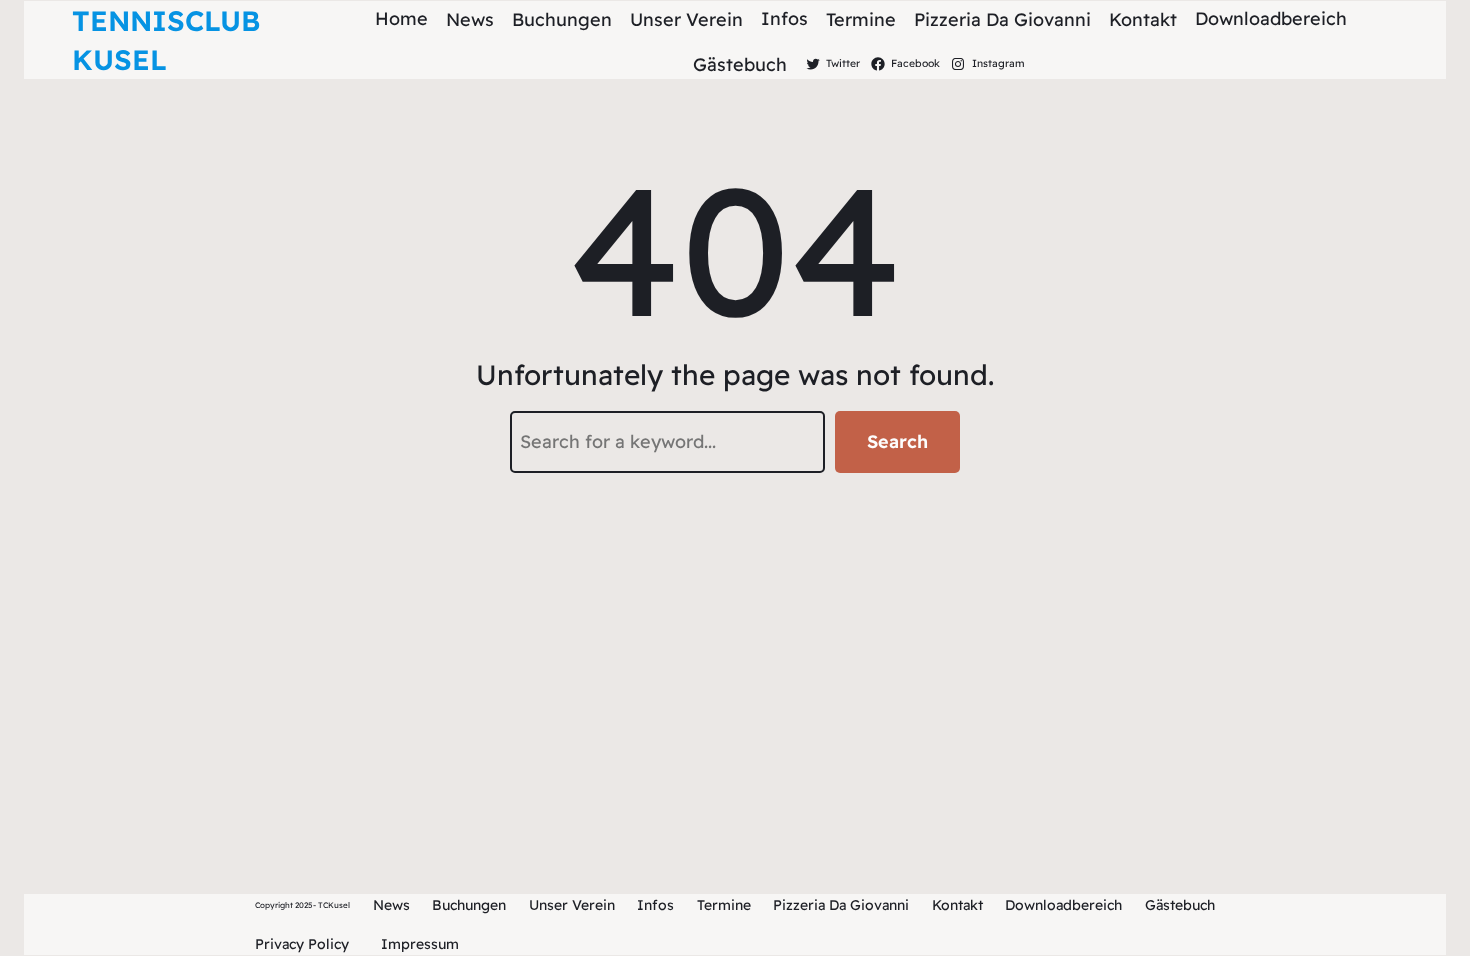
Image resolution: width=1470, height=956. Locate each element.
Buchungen (469, 905)
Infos (655, 905)
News (391, 905)
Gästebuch (1180, 905)
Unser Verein (572, 905)
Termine (724, 905)
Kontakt (957, 905)
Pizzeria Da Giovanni (841, 905)
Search (897, 441)
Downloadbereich (1063, 905)
